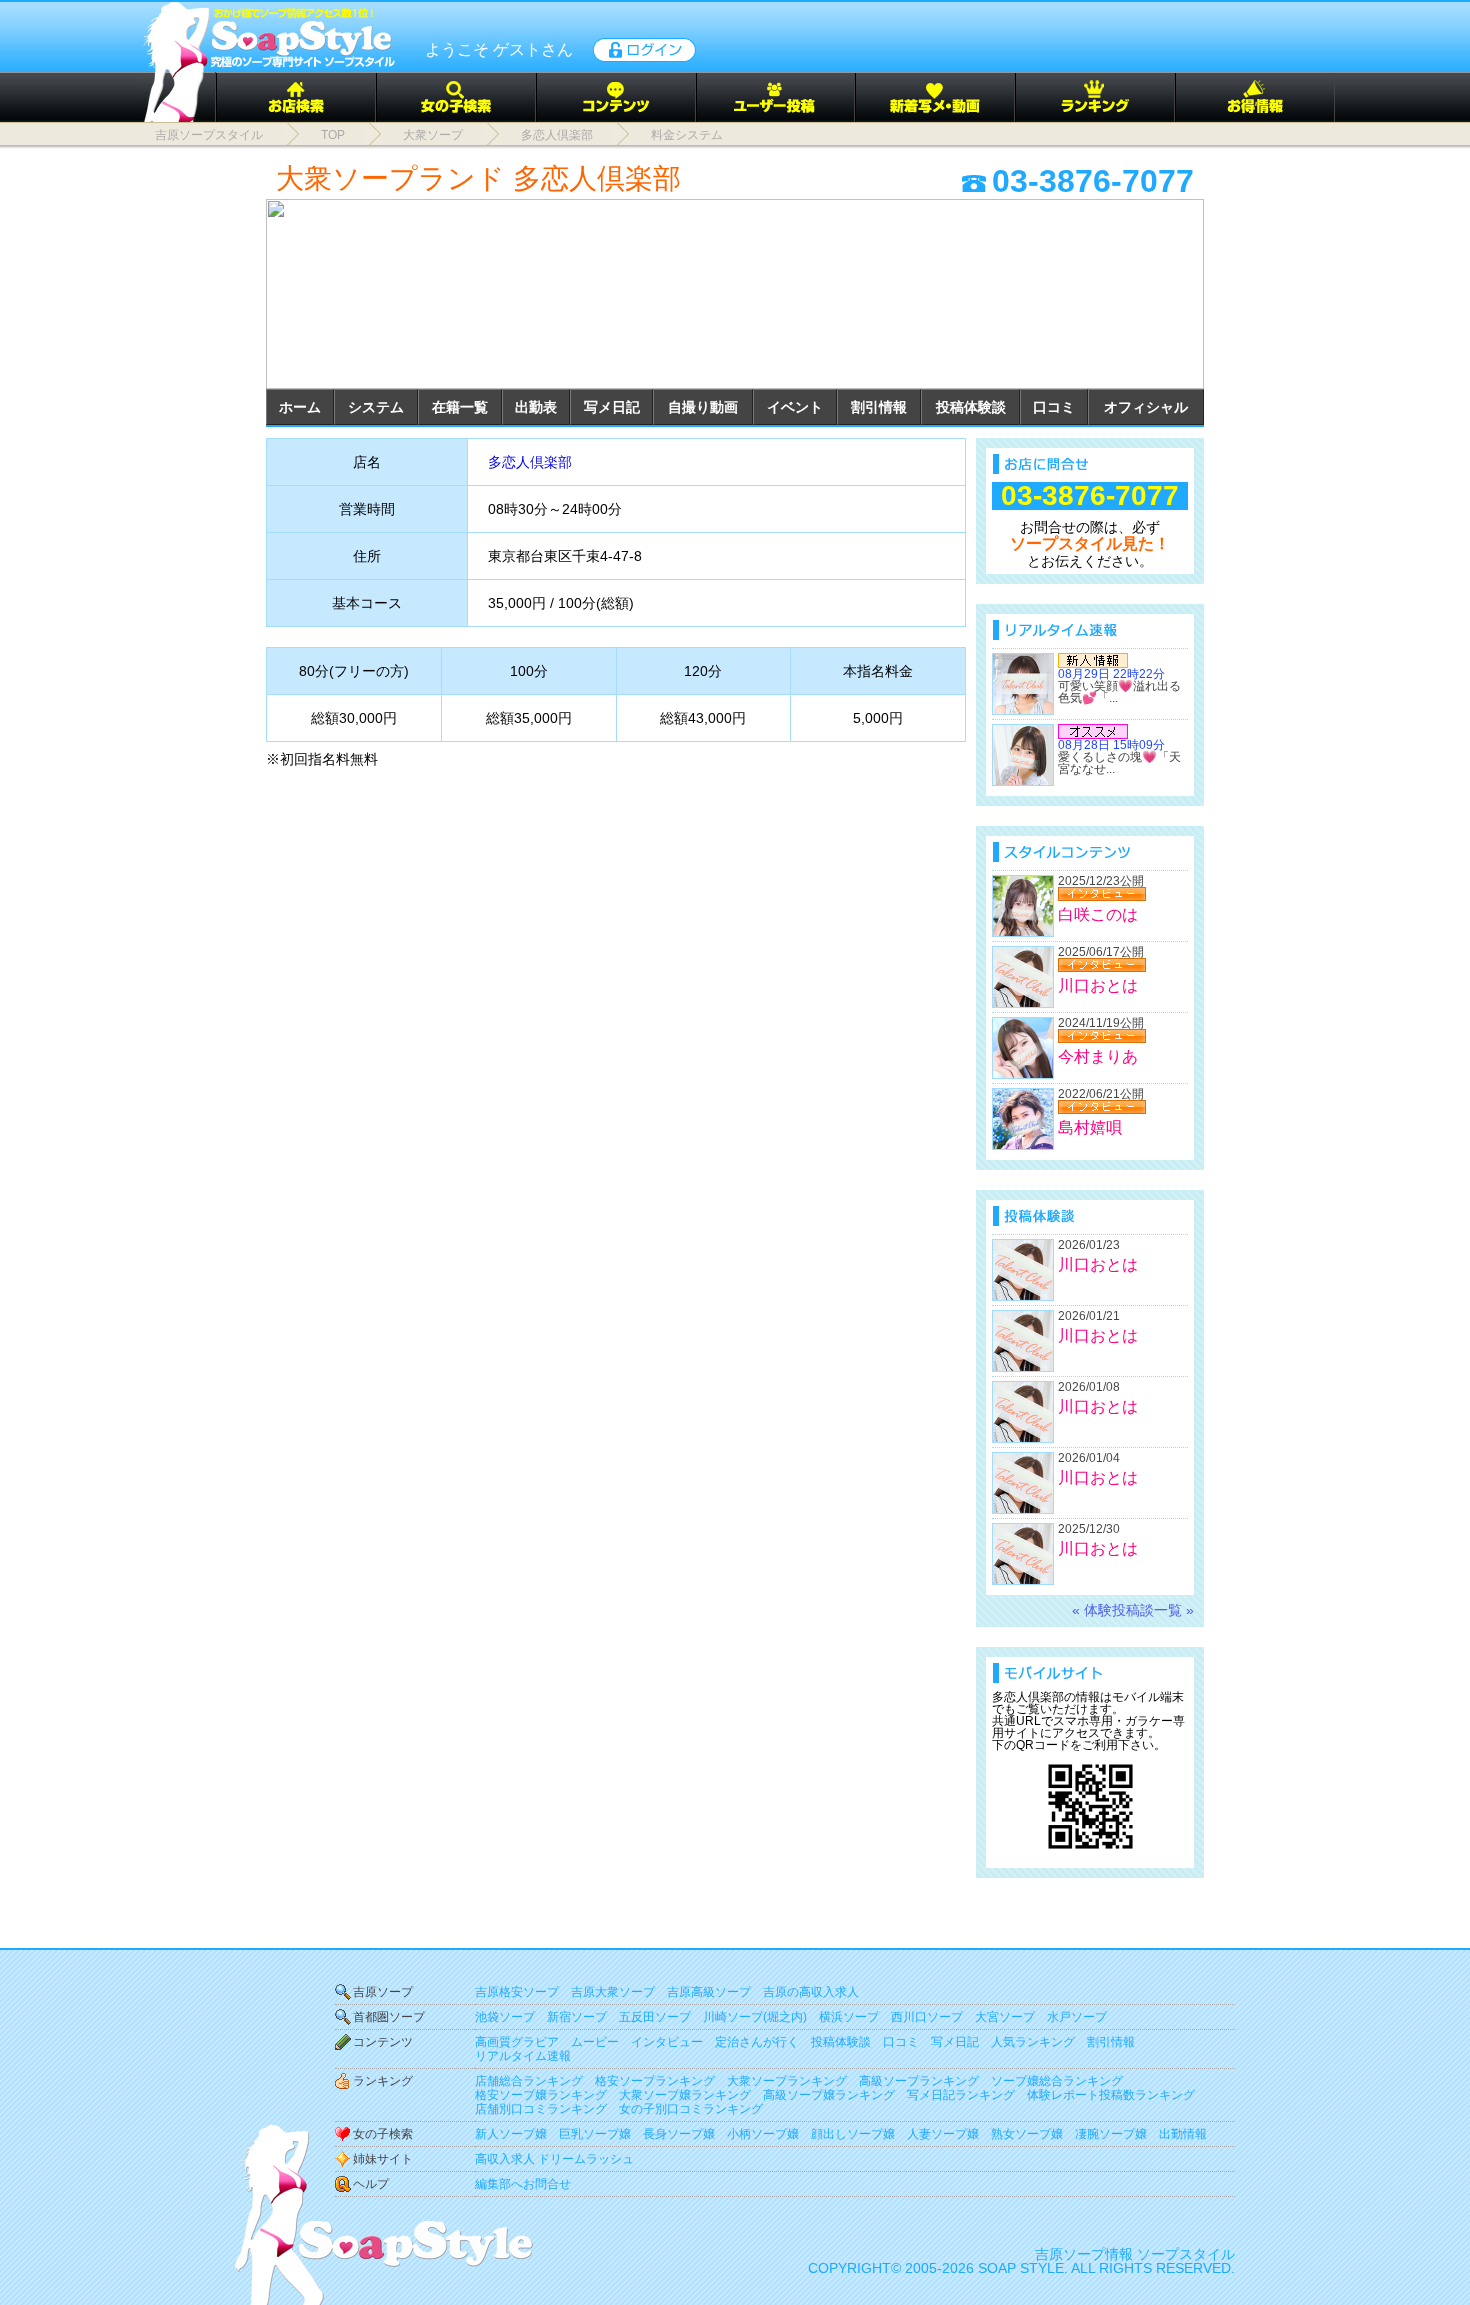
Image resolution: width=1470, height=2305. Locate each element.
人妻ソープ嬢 (943, 2134)
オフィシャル (1146, 407)
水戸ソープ (1077, 2017)
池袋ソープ (505, 2017)
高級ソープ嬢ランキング (829, 2095)
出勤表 (536, 407)
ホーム (300, 407)
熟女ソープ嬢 (1027, 2134)
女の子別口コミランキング (691, 2109)
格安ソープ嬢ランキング (541, 2095)
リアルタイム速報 (523, 2056)
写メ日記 (612, 407)
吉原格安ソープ (517, 1992)
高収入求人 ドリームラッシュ (554, 2159)
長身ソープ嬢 (679, 2134)
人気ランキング (1033, 2042)
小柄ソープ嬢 (763, 2134)
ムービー (595, 2042)
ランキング (383, 2081)
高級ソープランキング (919, 2081)
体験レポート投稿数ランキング (1111, 2095)
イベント (795, 407)
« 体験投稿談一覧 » (1133, 1610)
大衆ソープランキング (787, 2081)
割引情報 (879, 407)
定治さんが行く (757, 2042)
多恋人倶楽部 (530, 462)
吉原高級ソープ (709, 1992)
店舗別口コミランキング (541, 2109)
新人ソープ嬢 (511, 2134)
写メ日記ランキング (961, 2095)
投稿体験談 (971, 407)
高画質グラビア (517, 2042)
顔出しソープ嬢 (853, 2134)
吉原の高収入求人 (811, 1992)
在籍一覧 (460, 407)
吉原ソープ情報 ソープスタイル (1135, 2254)
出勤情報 (1183, 2134)
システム (376, 407)
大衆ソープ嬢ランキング (685, 2095)
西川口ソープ (927, 2017)
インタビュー (667, 2042)
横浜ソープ (849, 2017)
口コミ (1054, 407)
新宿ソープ (577, 2017)
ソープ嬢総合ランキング (1057, 2081)
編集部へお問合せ (523, 2184)
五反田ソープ (655, 2017)
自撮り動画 (703, 407)
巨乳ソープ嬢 (595, 2134)
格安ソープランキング (655, 2081)
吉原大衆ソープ (613, 1992)
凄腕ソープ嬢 (1111, 2134)
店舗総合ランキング (529, 2081)
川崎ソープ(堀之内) (755, 2017)
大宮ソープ (1005, 2017)
